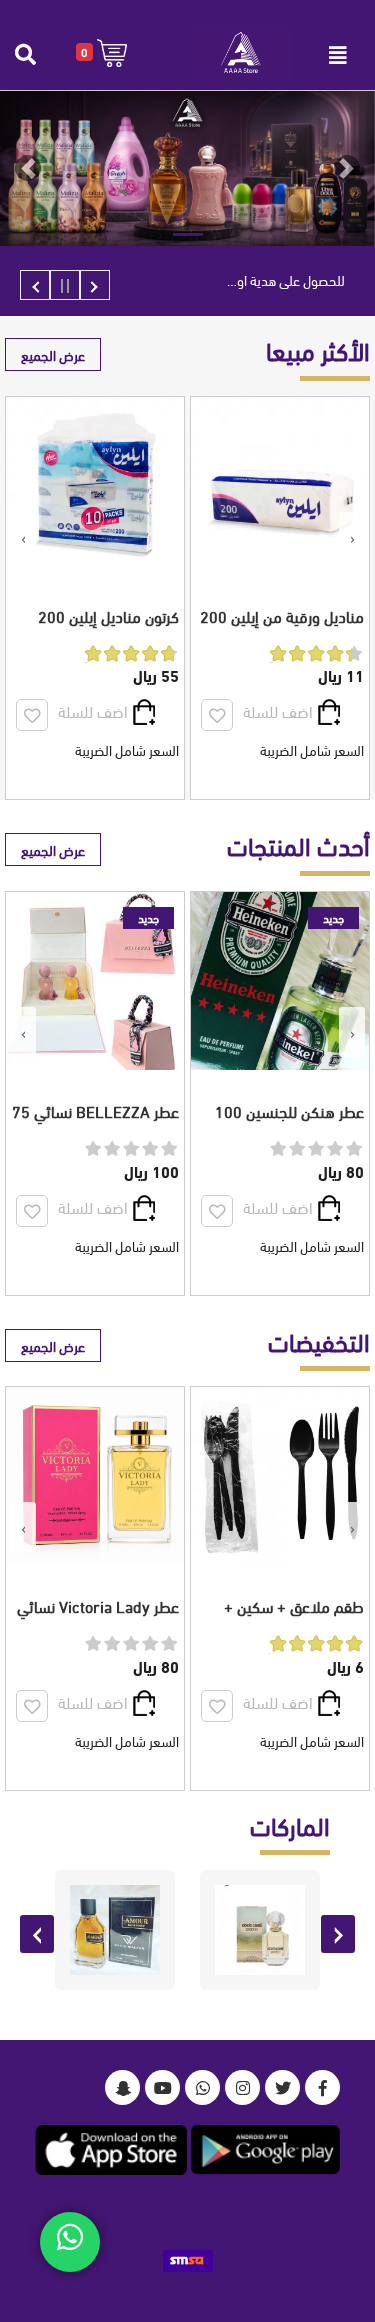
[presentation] (352, 537)
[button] (101, 52)
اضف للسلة (278, 710)
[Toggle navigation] (338, 55)
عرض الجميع (53, 354)
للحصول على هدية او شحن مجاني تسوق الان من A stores (231, 279)
